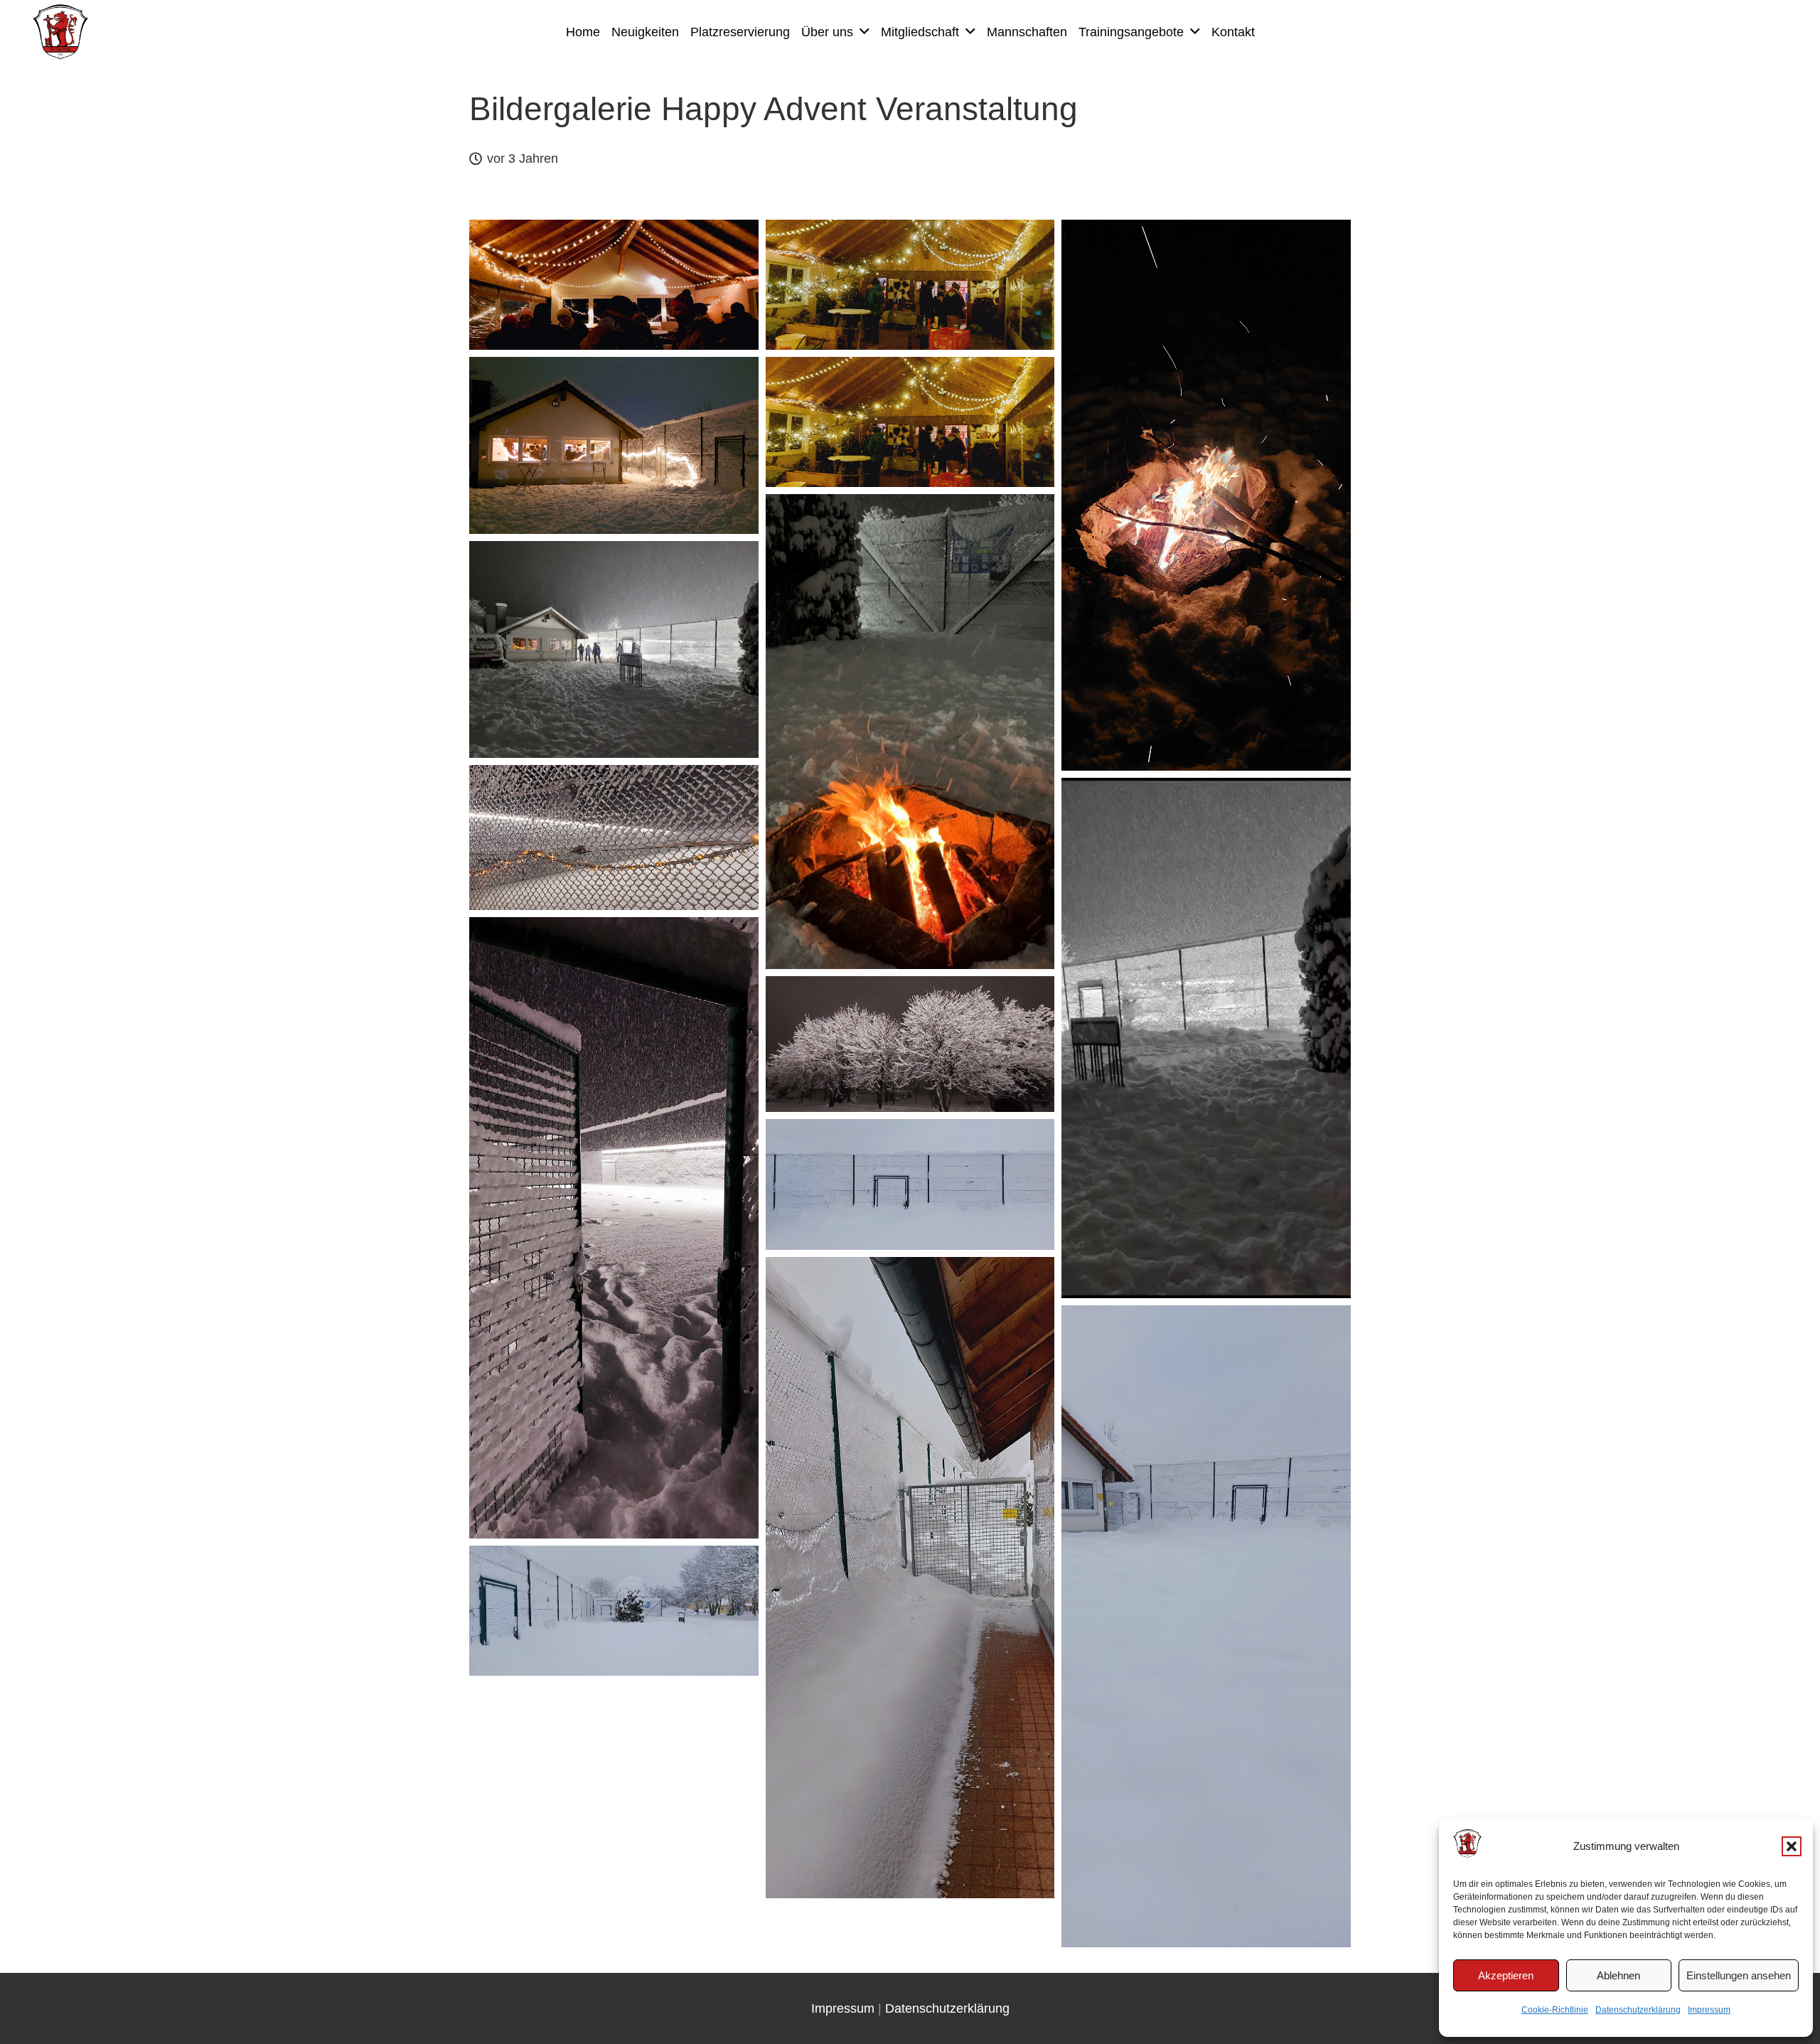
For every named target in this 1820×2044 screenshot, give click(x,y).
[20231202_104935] (910, 1578)
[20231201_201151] (614, 1228)
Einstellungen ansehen (1739, 1975)
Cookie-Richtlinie (1555, 2010)
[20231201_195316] (910, 422)
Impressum (1709, 2010)
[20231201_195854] (1206, 495)
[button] (1792, 1846)
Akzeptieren (1506, 1975)
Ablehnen (1618, 1975)
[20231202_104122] (910, 1184)
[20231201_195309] (910, 285)
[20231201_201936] (910, 1044)
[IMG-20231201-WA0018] (614, 649)
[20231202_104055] (1206, 1626)
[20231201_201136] (614, 838)
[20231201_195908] (614, 445)
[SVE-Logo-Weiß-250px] (60, 32)
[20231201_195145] (614, 285)
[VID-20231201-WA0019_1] (1206, 1038)
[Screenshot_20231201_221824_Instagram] (910, 731)
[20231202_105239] (614, 1611)
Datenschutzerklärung (1638, 2010)
